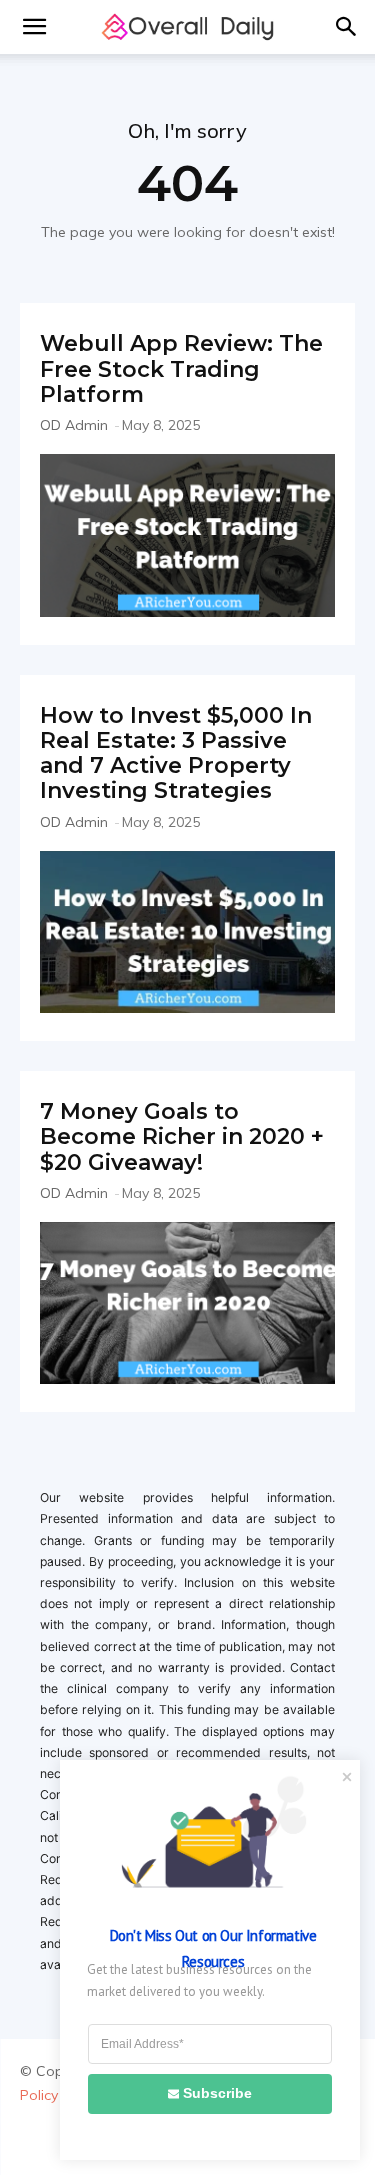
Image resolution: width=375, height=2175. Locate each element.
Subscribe (217, 2093)
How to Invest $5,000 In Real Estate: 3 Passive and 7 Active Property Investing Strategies (176, 753)
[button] (34, 27)
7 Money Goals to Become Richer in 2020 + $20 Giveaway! (182, 1137)
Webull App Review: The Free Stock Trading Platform (181, 369)
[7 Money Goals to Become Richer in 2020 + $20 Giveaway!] (187, 1303)
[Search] (347, 27)
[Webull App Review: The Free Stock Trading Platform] (187, 535)
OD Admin (74, 425)
